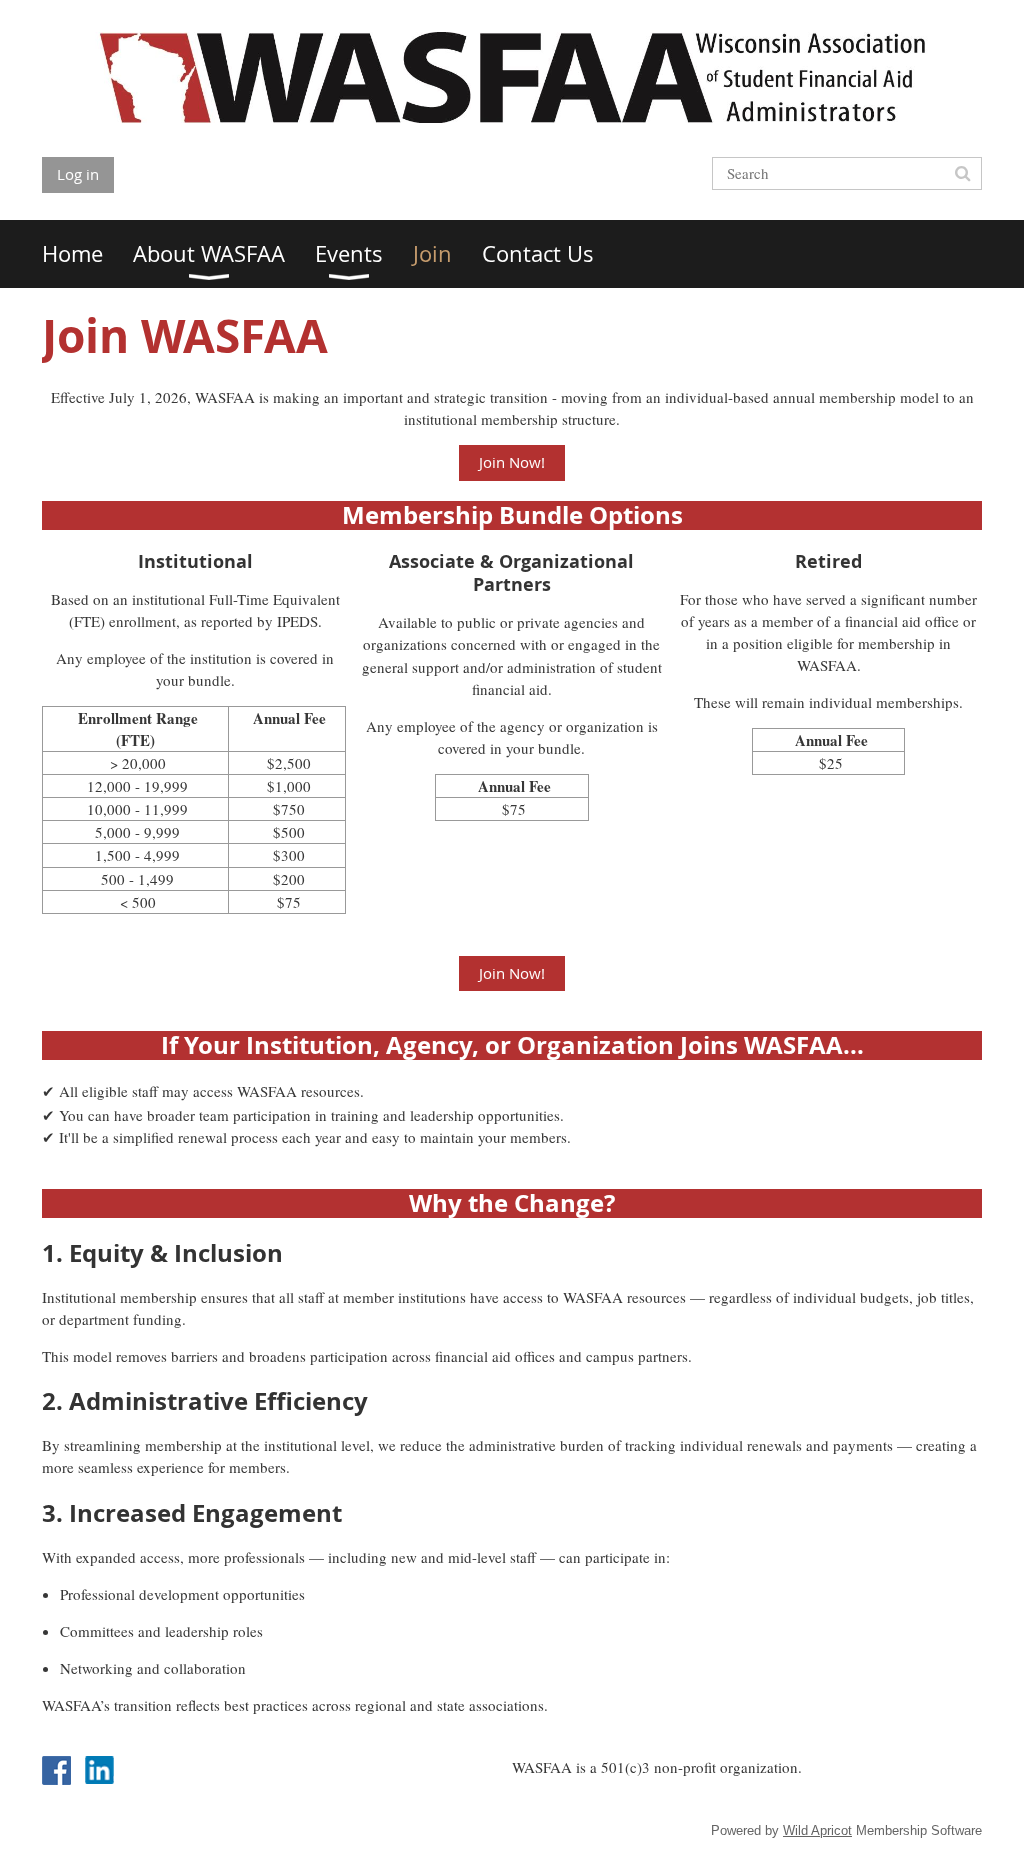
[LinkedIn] (99, 1770)
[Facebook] (56, 1770)
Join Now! (512, 462)
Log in (78, 174)
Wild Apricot (817, 1830)
